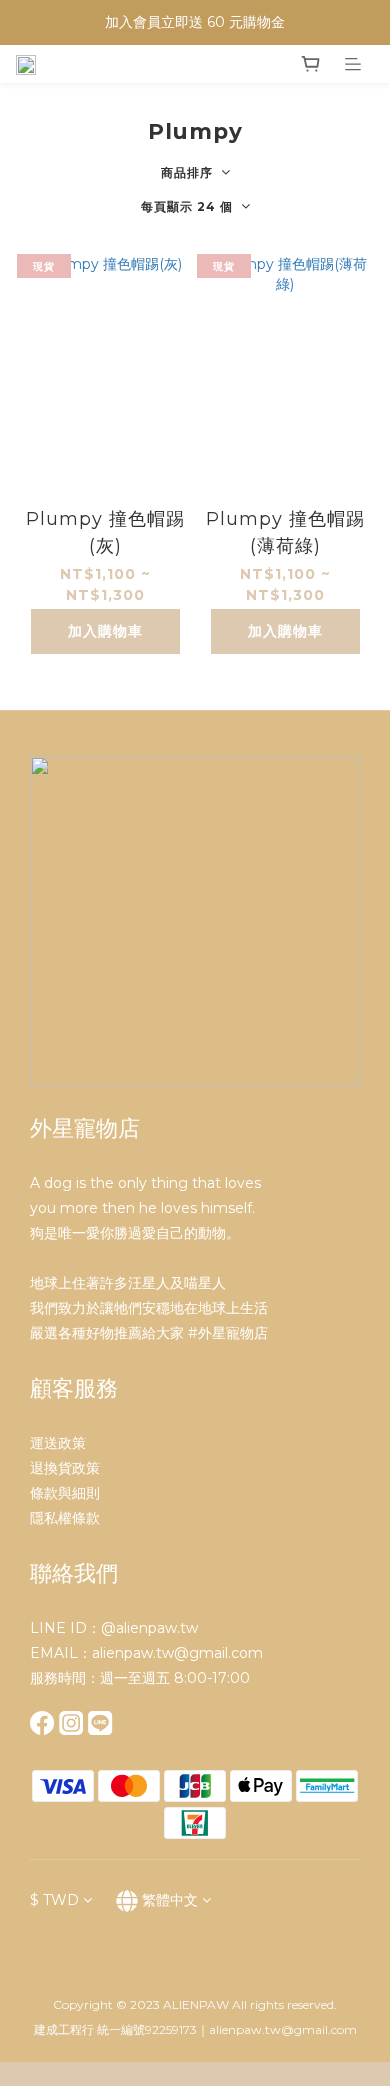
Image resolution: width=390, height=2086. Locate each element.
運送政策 (58, 1443)
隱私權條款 (65, 1518)
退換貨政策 (65, 1468)
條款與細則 (65, 1493)
